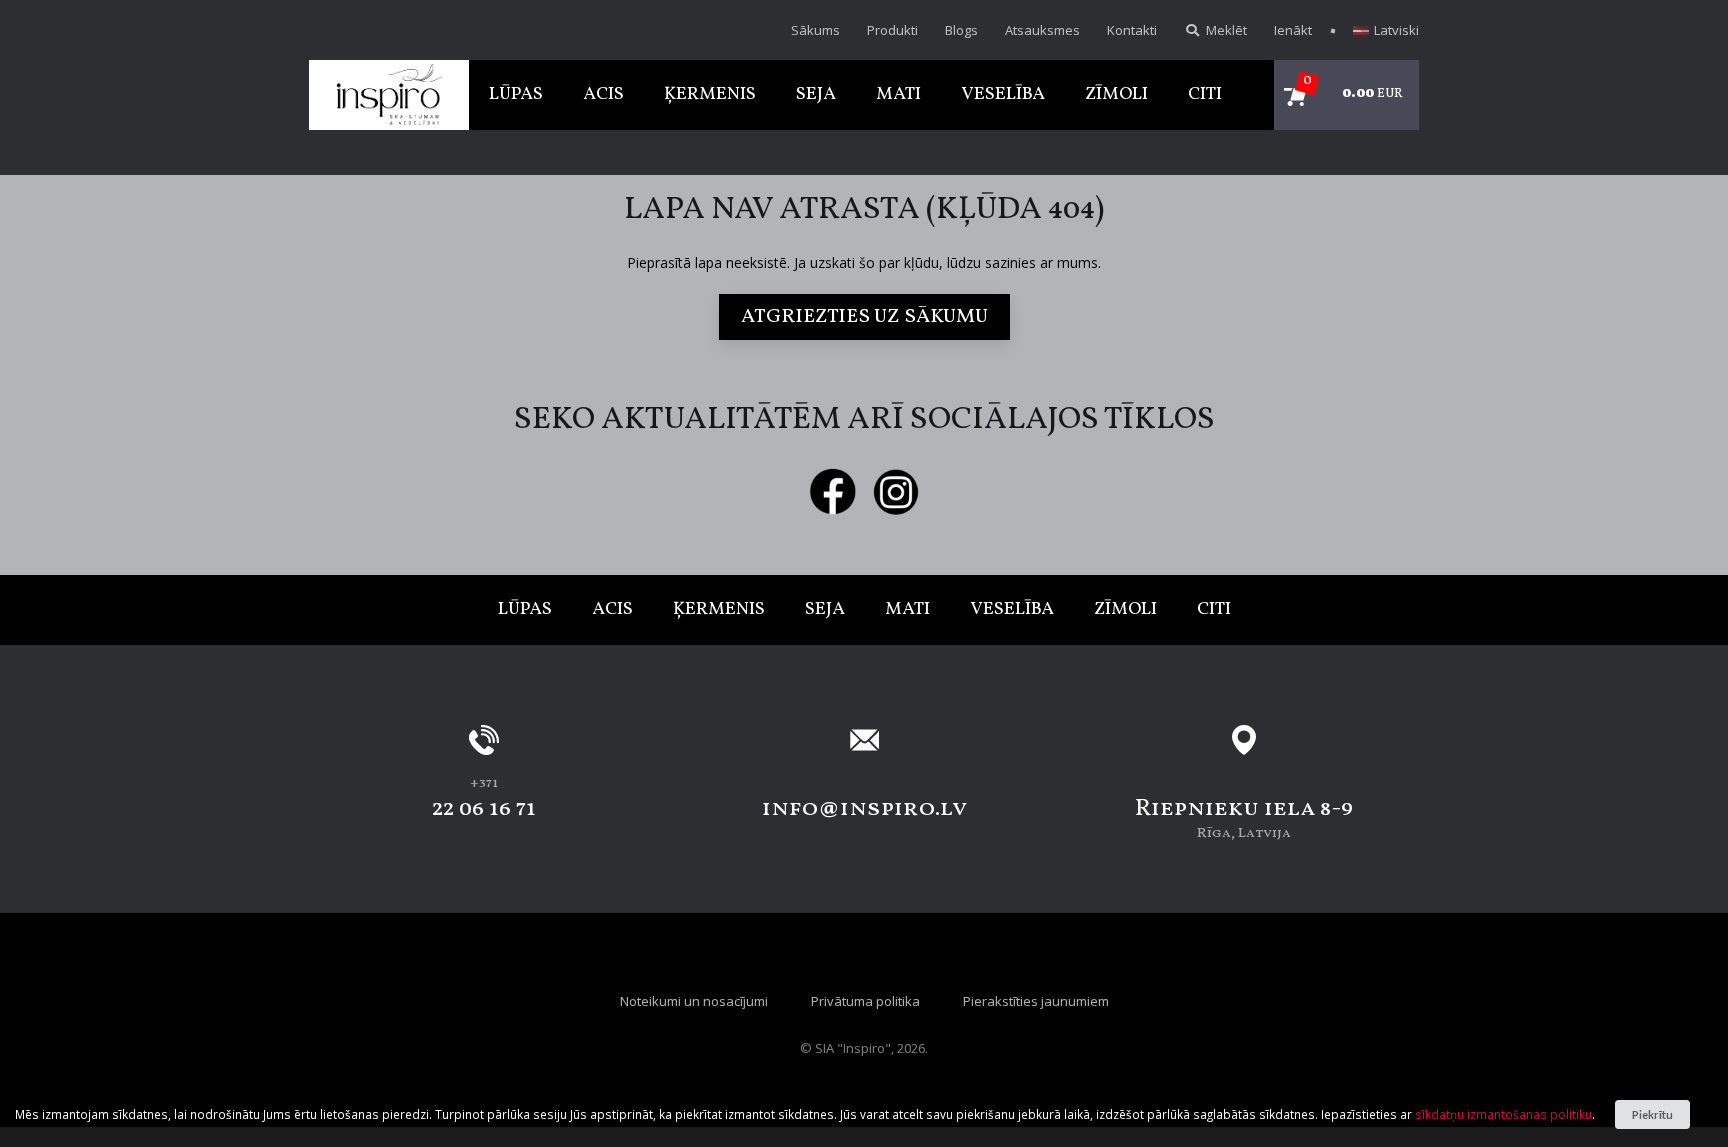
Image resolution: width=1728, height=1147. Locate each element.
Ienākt (1293, 30)
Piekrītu (1652, 1114)
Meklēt (1225, 30)
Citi (1205, 94)
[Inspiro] (389, 95)
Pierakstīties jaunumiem (1036, 1001)
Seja (816, 94)
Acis (603, 94)
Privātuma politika (865, 1001)
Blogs (961, 30)
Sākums (815, 30)
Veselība (1003, 94)
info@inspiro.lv (864, 809)
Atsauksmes (1042, 30)
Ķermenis (710, 94)
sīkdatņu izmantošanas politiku (1503, 1114)
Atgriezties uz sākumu (864, 317)
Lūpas (516, 94)
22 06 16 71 (484, 809)
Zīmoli (1116, 94)
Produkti (892, 30)
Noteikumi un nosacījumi (694, 1001)
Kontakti (1132, 30)
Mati (898, 94)
